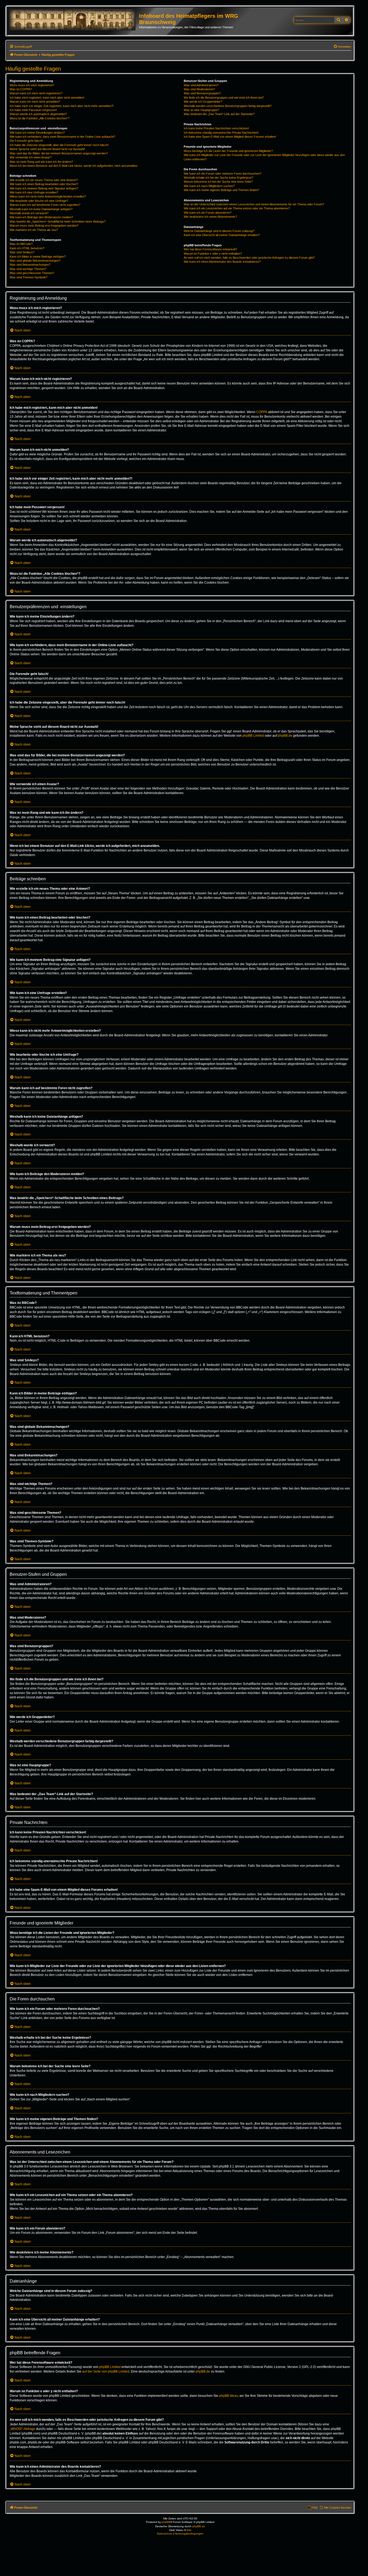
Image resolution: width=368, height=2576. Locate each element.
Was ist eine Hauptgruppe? (201, 110)
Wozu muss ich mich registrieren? (32, 85)
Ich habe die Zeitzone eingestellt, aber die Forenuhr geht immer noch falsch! (59, 145)
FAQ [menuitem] (315, 2508)
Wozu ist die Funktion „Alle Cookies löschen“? (40, 118)
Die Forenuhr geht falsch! (26, 141)
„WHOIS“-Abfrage (22, 2429)
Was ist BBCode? (21, 244)
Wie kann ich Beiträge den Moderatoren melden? (41, 217)
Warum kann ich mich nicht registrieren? (36, 93)
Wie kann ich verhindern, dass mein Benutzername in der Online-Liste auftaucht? (63, 137)
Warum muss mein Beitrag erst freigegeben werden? (44, 226)
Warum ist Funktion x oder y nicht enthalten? (213, 254)
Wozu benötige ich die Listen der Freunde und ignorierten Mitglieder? (228, 151)
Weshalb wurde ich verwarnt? (29, 213)
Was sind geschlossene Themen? (32, 273)
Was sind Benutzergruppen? (202, 93)
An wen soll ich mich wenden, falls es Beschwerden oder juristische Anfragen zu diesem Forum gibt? (249, 258)
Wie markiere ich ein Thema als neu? (34, 230)
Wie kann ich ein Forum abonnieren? (208, 213)
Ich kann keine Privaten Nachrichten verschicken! (216, 128)
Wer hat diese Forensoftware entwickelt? (210, 249)
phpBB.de (285, 736)
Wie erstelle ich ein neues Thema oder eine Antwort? (44, 180)
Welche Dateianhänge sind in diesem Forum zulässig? (219, 231)
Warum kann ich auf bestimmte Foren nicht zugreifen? (45, 205)
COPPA (262, 412)
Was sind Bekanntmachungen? (30, 265)
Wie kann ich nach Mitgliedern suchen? (209, 186)
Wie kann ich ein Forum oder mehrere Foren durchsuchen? (223, 174)
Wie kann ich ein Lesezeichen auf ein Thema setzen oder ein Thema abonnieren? (237, 208)
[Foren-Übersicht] (74, 20)
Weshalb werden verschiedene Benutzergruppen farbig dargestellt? (228, 106)
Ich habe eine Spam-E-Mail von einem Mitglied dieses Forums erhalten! (230, 137)
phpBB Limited (253, 736)
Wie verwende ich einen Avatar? (31, 157)
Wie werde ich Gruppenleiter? (203, 102)
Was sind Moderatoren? (199, 89)
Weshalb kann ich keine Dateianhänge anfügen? (41, 209)
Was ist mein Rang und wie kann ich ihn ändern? (41, 162)
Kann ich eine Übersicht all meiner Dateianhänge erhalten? (222, 235)
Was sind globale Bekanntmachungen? (35, 261)
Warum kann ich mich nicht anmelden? (35, 102)
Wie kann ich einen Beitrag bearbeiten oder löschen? (44, 184)
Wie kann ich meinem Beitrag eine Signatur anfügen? (44, 188)
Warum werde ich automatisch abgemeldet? (38, 114)
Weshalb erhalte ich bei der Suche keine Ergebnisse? (218, 178)
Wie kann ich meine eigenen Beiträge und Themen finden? (221, 190)
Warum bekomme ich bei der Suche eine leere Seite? (218, 182)
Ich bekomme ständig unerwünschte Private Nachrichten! (221, 133)
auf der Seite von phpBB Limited (106, 2371)
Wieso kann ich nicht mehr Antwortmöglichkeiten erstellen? (48, 196)
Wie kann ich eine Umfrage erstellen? (34, 192)
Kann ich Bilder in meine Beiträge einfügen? (38, 257)
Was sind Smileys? (22, 252)
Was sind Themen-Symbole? (29, 277)
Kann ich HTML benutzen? (27, 248)
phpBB (166, 2522)
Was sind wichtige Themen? (28, 269)
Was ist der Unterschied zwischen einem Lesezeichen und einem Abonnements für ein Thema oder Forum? (254, 204)
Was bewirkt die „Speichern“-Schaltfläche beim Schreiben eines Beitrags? (58, 221)
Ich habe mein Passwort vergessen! (33, 110)
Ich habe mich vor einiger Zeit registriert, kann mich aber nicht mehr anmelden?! (62, 106)
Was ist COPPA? (21, 89)
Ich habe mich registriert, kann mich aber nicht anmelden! (47, 98)
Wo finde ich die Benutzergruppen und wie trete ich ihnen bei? (224, 98)
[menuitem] (342, 47)
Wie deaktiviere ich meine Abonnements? (210, 217)
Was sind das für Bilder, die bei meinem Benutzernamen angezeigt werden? (59, 153)
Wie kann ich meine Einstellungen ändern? (37, 133)
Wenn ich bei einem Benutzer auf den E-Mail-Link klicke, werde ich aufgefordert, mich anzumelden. (74, 166)
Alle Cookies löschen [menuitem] (337, 2508)
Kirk (189, 2530)
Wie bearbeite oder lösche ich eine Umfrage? (39, 201)
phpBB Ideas (228, 2396)
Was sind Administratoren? (201, 85)
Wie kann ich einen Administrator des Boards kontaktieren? (222, 262)
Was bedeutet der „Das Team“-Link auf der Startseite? (219, 114)
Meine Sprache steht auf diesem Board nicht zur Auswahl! (47, 149)
